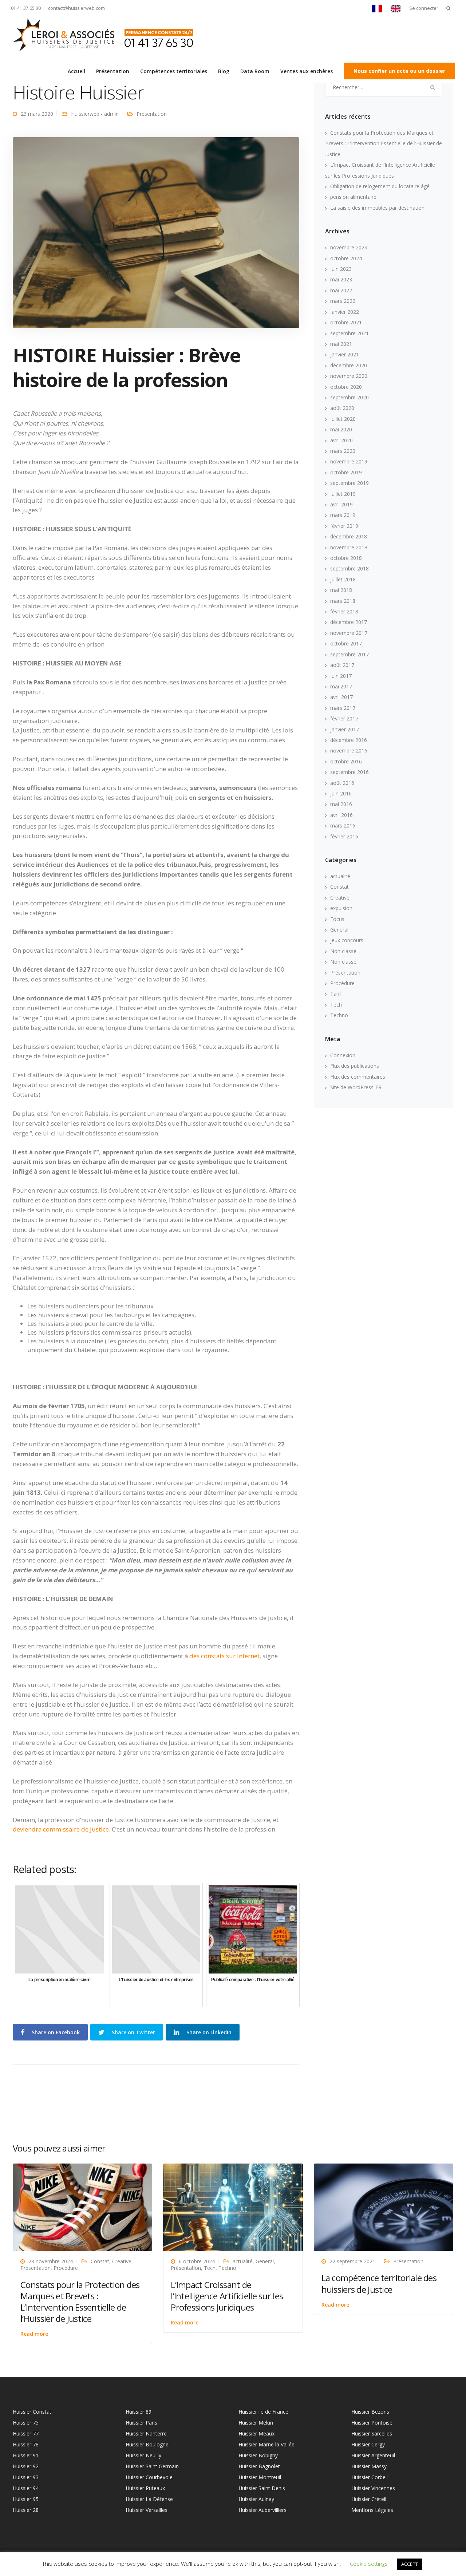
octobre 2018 (346, 558)
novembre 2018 (349, 547)
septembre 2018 (349, 568)
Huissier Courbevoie (149, 2477)
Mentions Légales (372, 2510)
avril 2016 (341, 815)
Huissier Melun (256, 2423)
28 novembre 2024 (51, 2261)
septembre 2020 (349, 397)
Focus (337, 919)
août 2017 (342, 665)
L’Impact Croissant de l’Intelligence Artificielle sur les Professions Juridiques (227, 2296)
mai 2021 (341, 344)
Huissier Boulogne (147, 2444)
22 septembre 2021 (352, 2261)
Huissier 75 (26, 2423)
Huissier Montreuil (260, 2477)
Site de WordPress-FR (356, 1087)
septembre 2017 (349, 654)
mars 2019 (343, 515)
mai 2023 (341, 279)
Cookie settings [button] (369, 2564)
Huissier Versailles (147, 2510)
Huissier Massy (369, 2466)
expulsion (341, 908)
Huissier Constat (32, 2412)
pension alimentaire (353, 197)
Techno (339, 1015)
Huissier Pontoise (372, 2423)
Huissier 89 (139, 2412)
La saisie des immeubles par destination (377, 208)
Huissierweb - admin (95, 114)
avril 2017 (341, 697)
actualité (340, 876)
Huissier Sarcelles (372, 2433)
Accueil (76, 71)
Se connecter (424, 8)
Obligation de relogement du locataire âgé (380, 186)
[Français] (379, 8)
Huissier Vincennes (373, 2488)
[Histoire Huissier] (156, 232)
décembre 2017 (349, 622)
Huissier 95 (26, 2499)
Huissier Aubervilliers (262, 2510)
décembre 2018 (349, 536)
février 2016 (344, 836)
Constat (339, 887)
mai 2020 (341, 429)
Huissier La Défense (149, 2499)
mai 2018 (341, 590)
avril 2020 (341, 440)
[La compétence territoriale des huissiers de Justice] (384, 2207)
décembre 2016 (349, 740)
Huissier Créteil (369, 2499)
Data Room (255, 71)
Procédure (342, 983)
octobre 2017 (346, 643)
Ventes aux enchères (307, 71)
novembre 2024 (349, 247)
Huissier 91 (26, 2455)
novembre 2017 (349, 633)
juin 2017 (341, 676)
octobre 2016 (346, 761)
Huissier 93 (26, 2477)
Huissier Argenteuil (373, 2455)
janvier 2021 (345, 354)
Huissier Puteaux (145, 2488)
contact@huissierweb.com (76, 8)
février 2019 (344, 526)
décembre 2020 (349, 365)
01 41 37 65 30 (26, 8)
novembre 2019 (349, 461)
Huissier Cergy (368, 2444)
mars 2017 (343, 708)
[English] (397, 8)
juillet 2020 (343, 419)
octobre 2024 (346, 258)
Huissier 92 (26, 2466)
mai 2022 (341, 290)
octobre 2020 (346, 387)
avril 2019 (341, 504)
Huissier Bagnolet (259, 2466)
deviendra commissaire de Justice (61, 1829)
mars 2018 (343, 601)
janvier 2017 (345, 729)
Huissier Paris (141, 2423)
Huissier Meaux (256, 2433)
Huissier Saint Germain (152, 2466)
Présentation (113, 71)
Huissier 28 (26, 2510)
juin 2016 (341, 793)
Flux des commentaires (358, 1077)
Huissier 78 (26, 2444)
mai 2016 (341, 804)
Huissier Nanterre (146, 2433)
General (339, 930)
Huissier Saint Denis (262, 2488)
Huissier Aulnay (256, 2499)
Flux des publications (355, 1066)
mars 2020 (343, 451)
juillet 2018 (343, 579)
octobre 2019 (346, 472)
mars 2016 (343, 825)
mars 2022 (343, 301)
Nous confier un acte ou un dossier (399, 71)
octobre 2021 (346, 322)
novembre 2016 (349, 750)
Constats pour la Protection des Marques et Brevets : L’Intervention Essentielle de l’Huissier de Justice (384, 143)
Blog (224, 71)
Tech (336, 1005)
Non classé (343, 951)
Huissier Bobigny (258, 2455)
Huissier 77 (26, 2433)
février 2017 (344, 718)
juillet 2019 (343, 494)
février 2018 (344, 611)
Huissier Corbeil (370, 2477)
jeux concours (347, 940)
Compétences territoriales (174, 71)
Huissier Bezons (370, 2412)
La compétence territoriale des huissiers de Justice (379, 2283)
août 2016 (342, 783)
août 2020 (342, 408)
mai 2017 (341, 686)
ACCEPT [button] (410, 2564)
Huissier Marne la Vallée (266, 2444)
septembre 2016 (349, 772)
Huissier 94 (26, 2488)
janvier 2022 (345, 312)
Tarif (336, 994)
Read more (34, 2334)
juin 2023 (341, 269)
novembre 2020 (349, 376)
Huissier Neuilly (143, 2455)
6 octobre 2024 (197, 2261)
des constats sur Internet (224, 1656)
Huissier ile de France (263, 2412)
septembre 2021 (349, 333)
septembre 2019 (349, 483)
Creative (340, 898)
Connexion (343, 1055)
